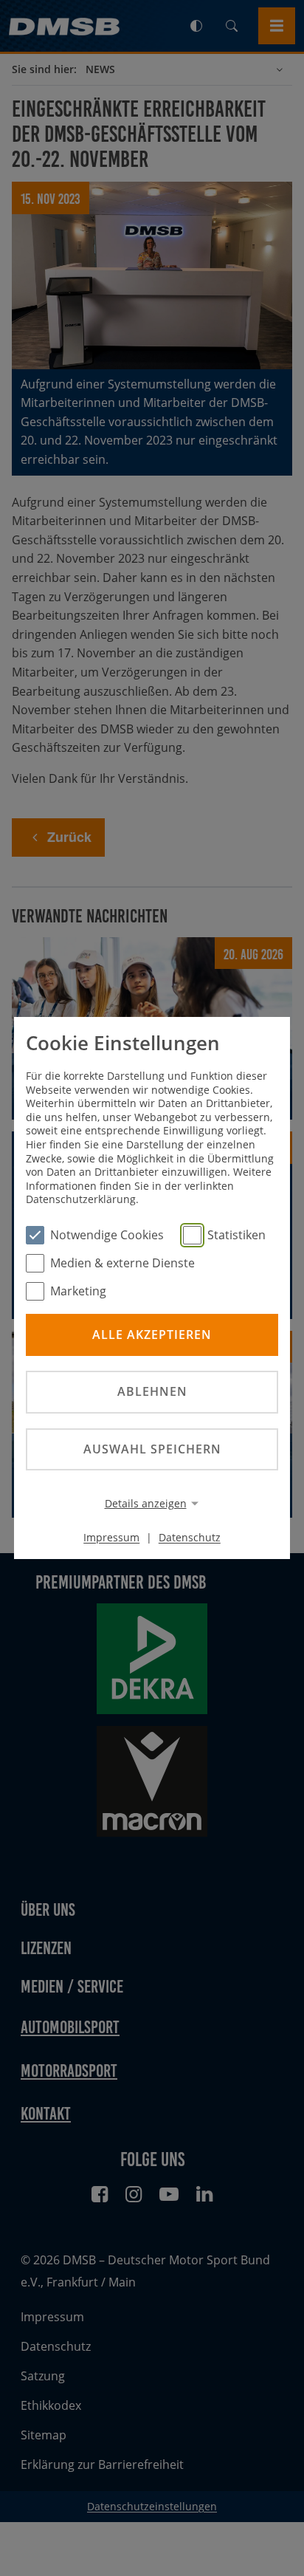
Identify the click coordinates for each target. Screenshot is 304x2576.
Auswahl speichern (152, 1449)
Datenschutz (190, 1537)
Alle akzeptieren (152, 1335)
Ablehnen (152, 1391)
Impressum (111, 1537)
